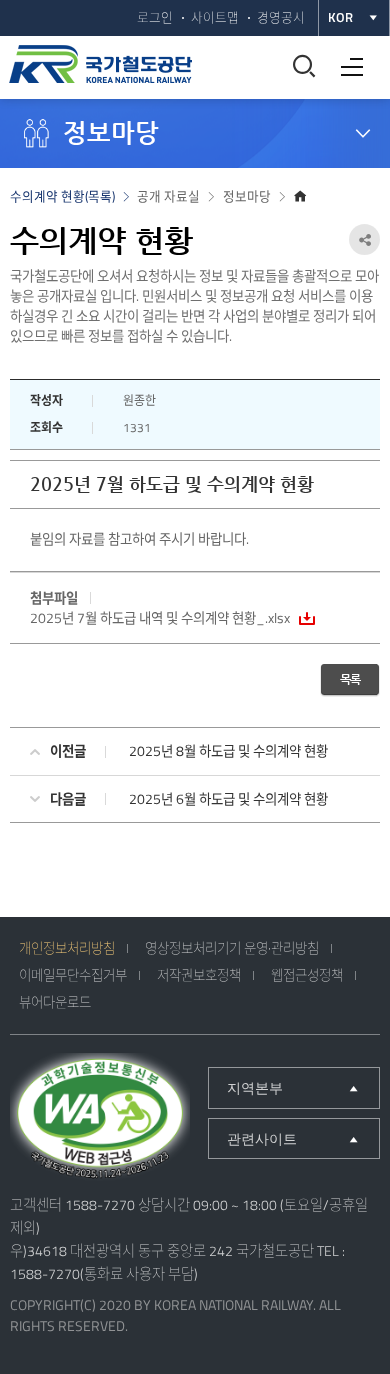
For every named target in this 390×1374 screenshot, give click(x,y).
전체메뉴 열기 (347, 59)
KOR (340, 17)
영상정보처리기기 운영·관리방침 (232, 948)
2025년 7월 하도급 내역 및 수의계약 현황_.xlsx (160, 618)
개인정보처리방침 (67, 948)
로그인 (155, 17)
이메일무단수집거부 (73, 975)
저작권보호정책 (199, 975)
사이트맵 (215, 17)
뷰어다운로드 (55, 1002)
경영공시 (281, 17)
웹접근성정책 (307, 975)
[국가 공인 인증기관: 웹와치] (100, 1119)
